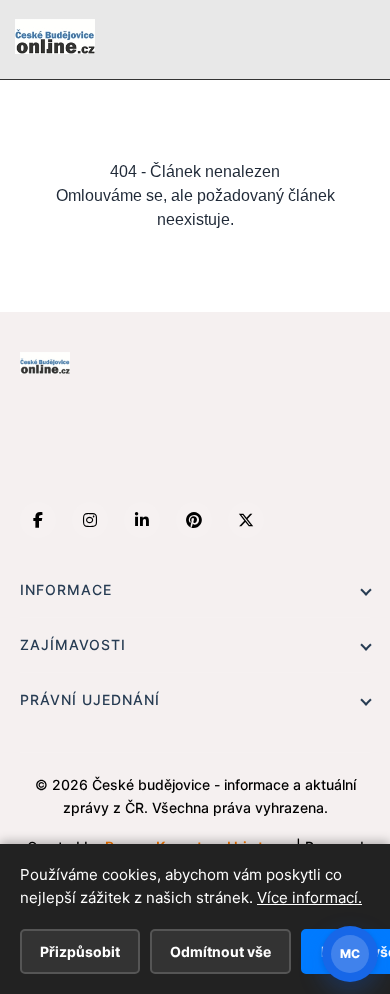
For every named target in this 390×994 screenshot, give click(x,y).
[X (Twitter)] (246, 520)
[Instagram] (90, 520)
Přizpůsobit (80, 951)
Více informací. (309, 897)
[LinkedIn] (142, 520)
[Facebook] (38, 520)
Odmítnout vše (220, 951)
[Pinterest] (194, 520)
